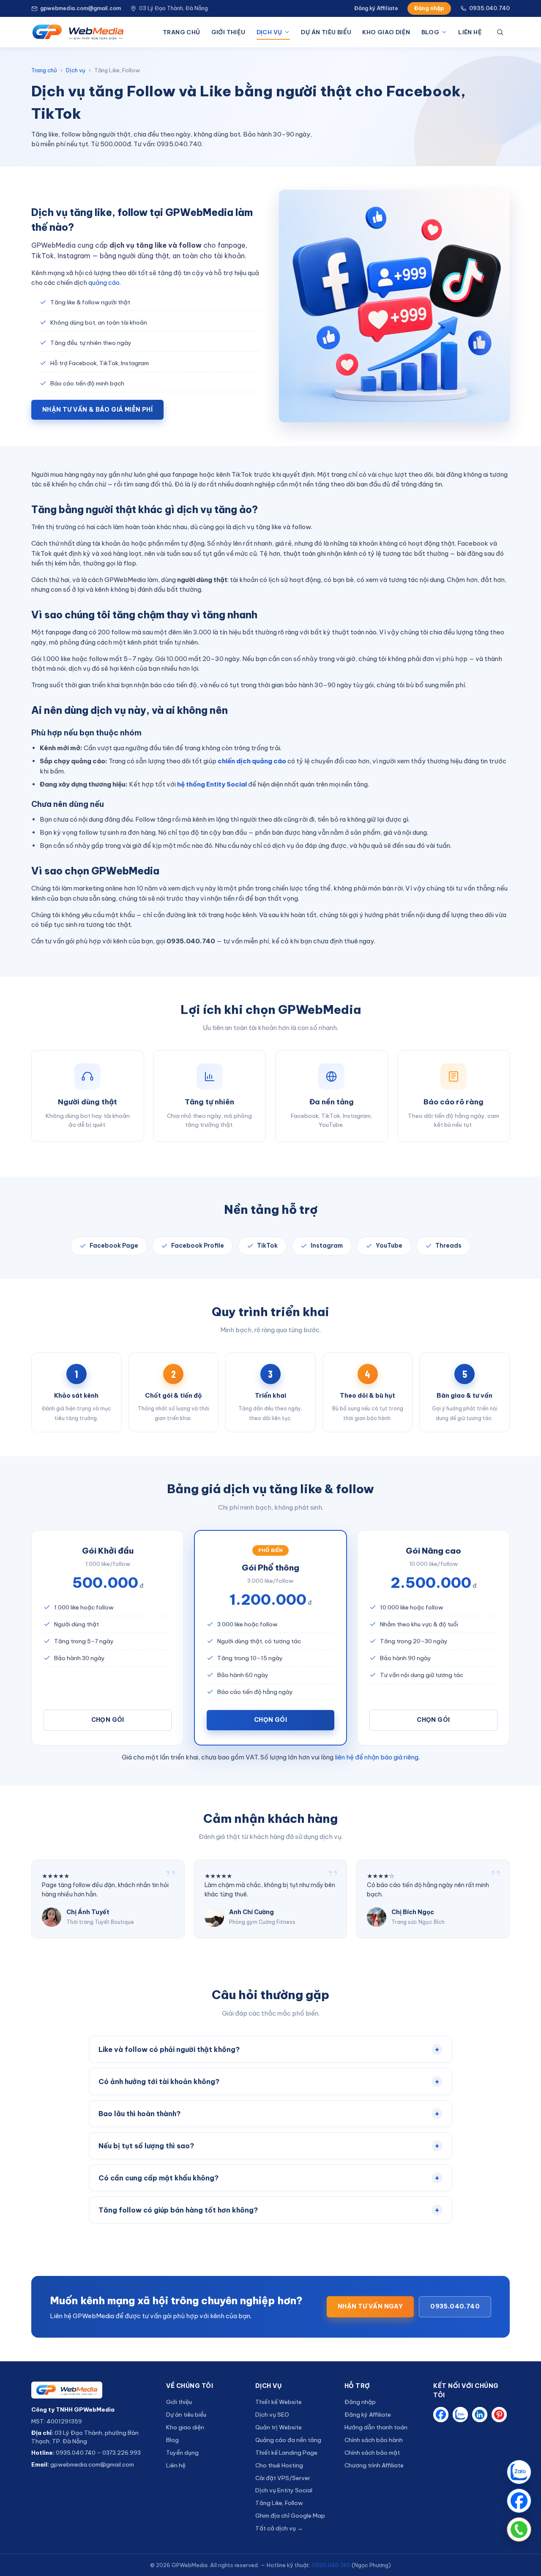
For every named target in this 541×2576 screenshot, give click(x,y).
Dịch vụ (76, 70)
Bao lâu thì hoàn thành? (269, 2113)
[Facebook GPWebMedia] (441, 2415)
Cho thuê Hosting (279, 2465)
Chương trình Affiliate (374, 2465)
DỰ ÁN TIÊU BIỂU (326, 32)
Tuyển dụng (182, 2453)
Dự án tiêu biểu (186, 2415)
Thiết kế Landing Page (286, 2453)
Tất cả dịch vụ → (279, 2528)
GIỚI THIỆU (228, 32)
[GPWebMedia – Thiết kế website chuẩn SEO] (78, 32)
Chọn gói (108, 1720)
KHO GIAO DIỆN (386, 32)
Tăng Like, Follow (279, 2503)
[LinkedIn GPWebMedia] (480, 2415)
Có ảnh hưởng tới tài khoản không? (269, 2081)
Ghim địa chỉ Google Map (290, 2516)
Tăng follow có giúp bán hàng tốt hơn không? (269, 2210)
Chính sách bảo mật (372, 2453)
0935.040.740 (489, 8)
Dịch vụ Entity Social (284, 2490)
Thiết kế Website (279, 2402)
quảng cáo (104, 283)
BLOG (430, 32)
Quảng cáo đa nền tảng (288, 2440)
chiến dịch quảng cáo (252, 761)
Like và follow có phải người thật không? (269, 2049)
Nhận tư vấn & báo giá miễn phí (97, 410)
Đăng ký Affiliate (376, 8)
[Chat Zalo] (519, 2472)
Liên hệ (176, 2465)
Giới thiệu (179, 2402)
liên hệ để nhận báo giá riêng (377, 1757)
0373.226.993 (122, 2453)
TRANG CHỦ (182, 32)
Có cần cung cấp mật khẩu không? (269, 2178)
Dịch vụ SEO (272, 2415)
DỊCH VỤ (269, 32)
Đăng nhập (429, 8)
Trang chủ (44, 70)
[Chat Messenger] (519, 2501)
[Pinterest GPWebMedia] (499, 2415)
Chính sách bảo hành (374, 2440)
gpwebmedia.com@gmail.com (81, 8)
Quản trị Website (279, 2427)
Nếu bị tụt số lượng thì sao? (269, 2146)
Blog (172, 2440)
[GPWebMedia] (92, 2390)
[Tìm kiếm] (502, 32)
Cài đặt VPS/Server (283, 2478)
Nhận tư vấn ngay (370, 2306)
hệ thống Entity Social (212, 784)
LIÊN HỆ (470, 32)
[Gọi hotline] (519, 2530)
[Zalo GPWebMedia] (460, 2415)
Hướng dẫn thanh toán (376, 2427)
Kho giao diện (185, 2427)
